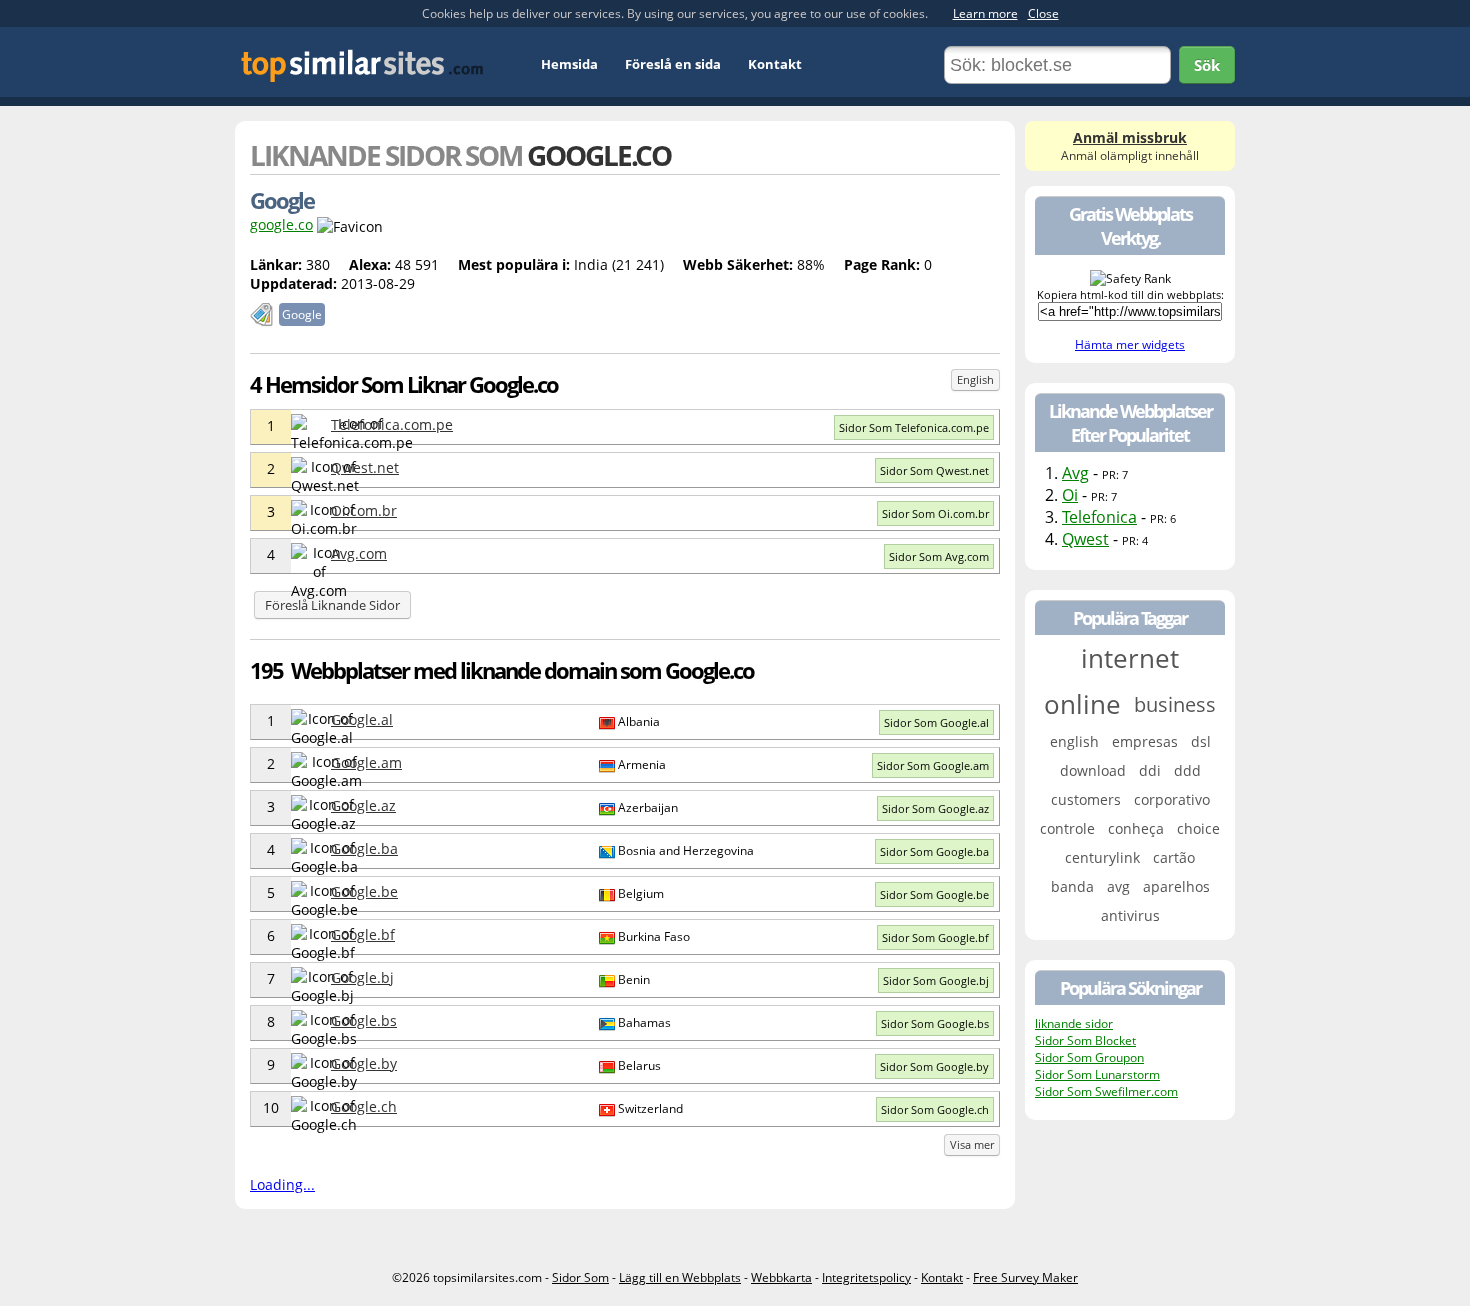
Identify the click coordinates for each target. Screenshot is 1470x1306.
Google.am (366, 762)
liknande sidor (1074, 1023)
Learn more (985, 13)
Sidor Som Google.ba (934, 851)
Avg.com (359, 553)
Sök (1207, 65)
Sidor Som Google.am (933, 765)
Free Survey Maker (1025, 1277)
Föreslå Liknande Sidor (332, 605)
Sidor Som (580, 1277)
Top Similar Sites (362, 65)
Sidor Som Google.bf (935, 937)
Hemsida (569, 64)
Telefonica (1099, 517)
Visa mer (972, 1144)
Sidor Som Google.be (934, 894)
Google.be (364, 891)
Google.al (362, 719)
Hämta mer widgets (1130, 344)
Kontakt (775, 64)
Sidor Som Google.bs (935, 1023)
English (975, 379)
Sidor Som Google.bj (936, 980)
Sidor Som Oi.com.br (935, 513)
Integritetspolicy (866, 1277)
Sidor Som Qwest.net (934, 470)
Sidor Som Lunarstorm (1097, 1074)
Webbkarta (781, 1277)
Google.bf (363, 934)
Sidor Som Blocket (1085, 1040)
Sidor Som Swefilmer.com (1106, 1091)
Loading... (282, 1184)
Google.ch (364, 1106)
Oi (1070, 495)
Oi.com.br (364, 510)
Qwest (1085, 539)
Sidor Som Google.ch (935, 1109)
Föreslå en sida (673, 64)
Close (1043, 13)
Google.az (363, 805)
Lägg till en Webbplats (680, 1277)
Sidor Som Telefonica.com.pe (914, 427)
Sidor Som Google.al (936, 722)
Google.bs (364, 1020)
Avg (1075, 473)
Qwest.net (365, 467)
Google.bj (362, 977)
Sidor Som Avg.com (939, 556)
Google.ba (364, 848)
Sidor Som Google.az (935, 808)
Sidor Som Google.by (934, 1066)
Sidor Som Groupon (1089, 1057)
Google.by (364, 1063)
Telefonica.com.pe (392, 424)
